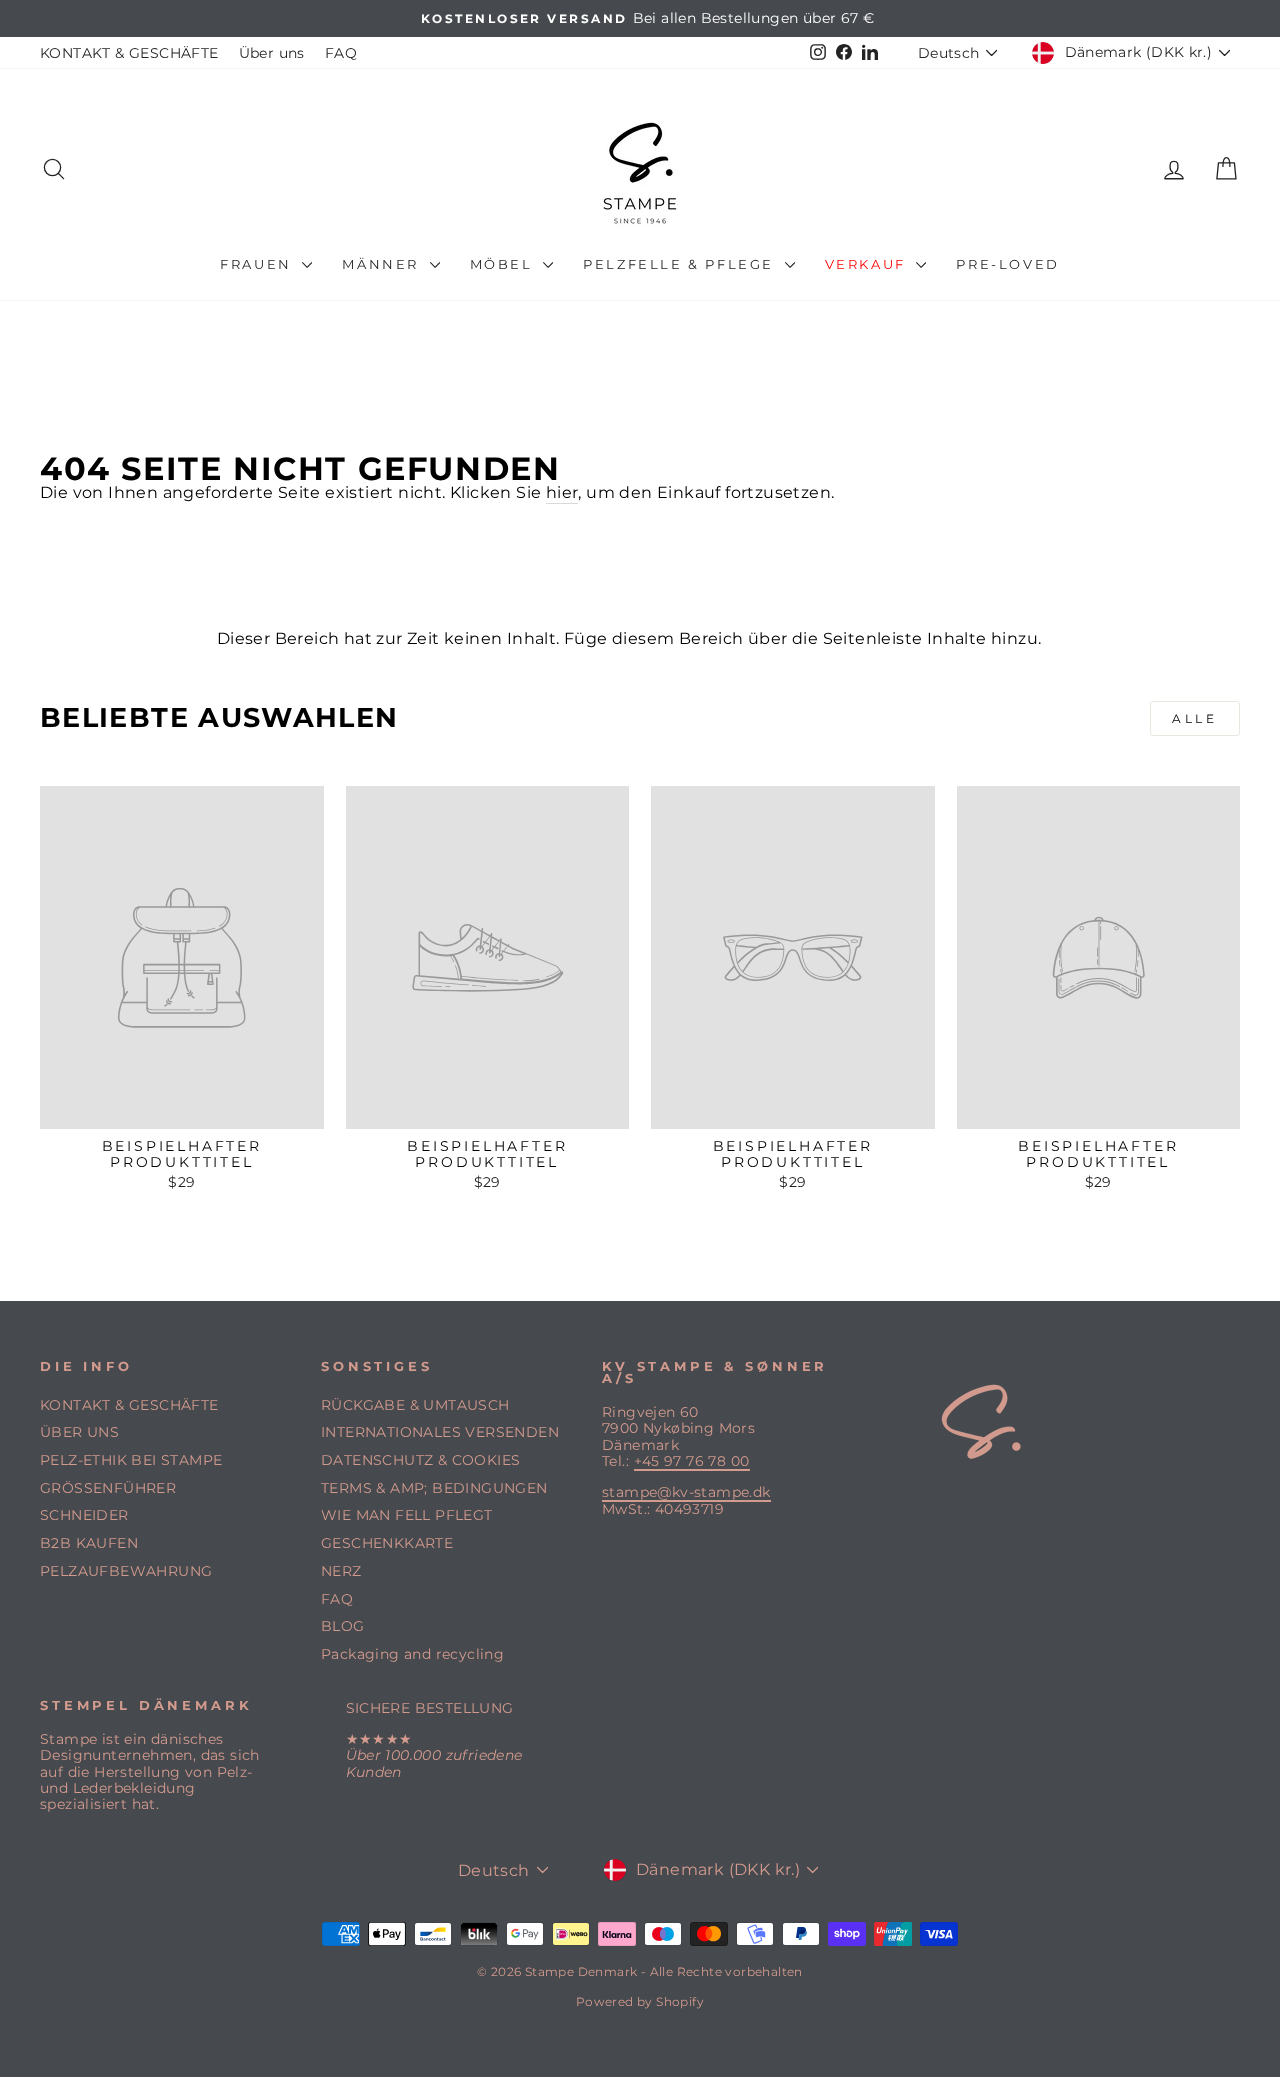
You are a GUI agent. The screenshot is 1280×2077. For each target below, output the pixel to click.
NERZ (341, 1571)
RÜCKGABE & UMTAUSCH (415, 1405)
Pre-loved (1007, 264)
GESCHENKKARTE (387, 1543)
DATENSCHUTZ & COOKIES (420, 1460)
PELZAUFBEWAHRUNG (126, 1571)
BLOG (343, 1626)
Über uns (272, 53)
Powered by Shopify (640, 2001)
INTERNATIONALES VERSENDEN (440, 1432)
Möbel (504, 264)
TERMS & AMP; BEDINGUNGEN (434, 1488)
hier (562, 492)
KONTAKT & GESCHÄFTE (129, 53)
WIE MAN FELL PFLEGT (407, 1515)
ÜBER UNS (79, 1432)
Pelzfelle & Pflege (681, 264)
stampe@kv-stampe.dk (686, 1492)
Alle (1194, 718)
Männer (383, 264)
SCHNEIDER (84, 1515)
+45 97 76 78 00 (692, 1461)
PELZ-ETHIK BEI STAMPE (131, 1460)
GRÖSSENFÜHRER (108, 1488)
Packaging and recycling (412, 1654)
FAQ (341, 53)
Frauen (258, 264)
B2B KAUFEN (89, 1543)
